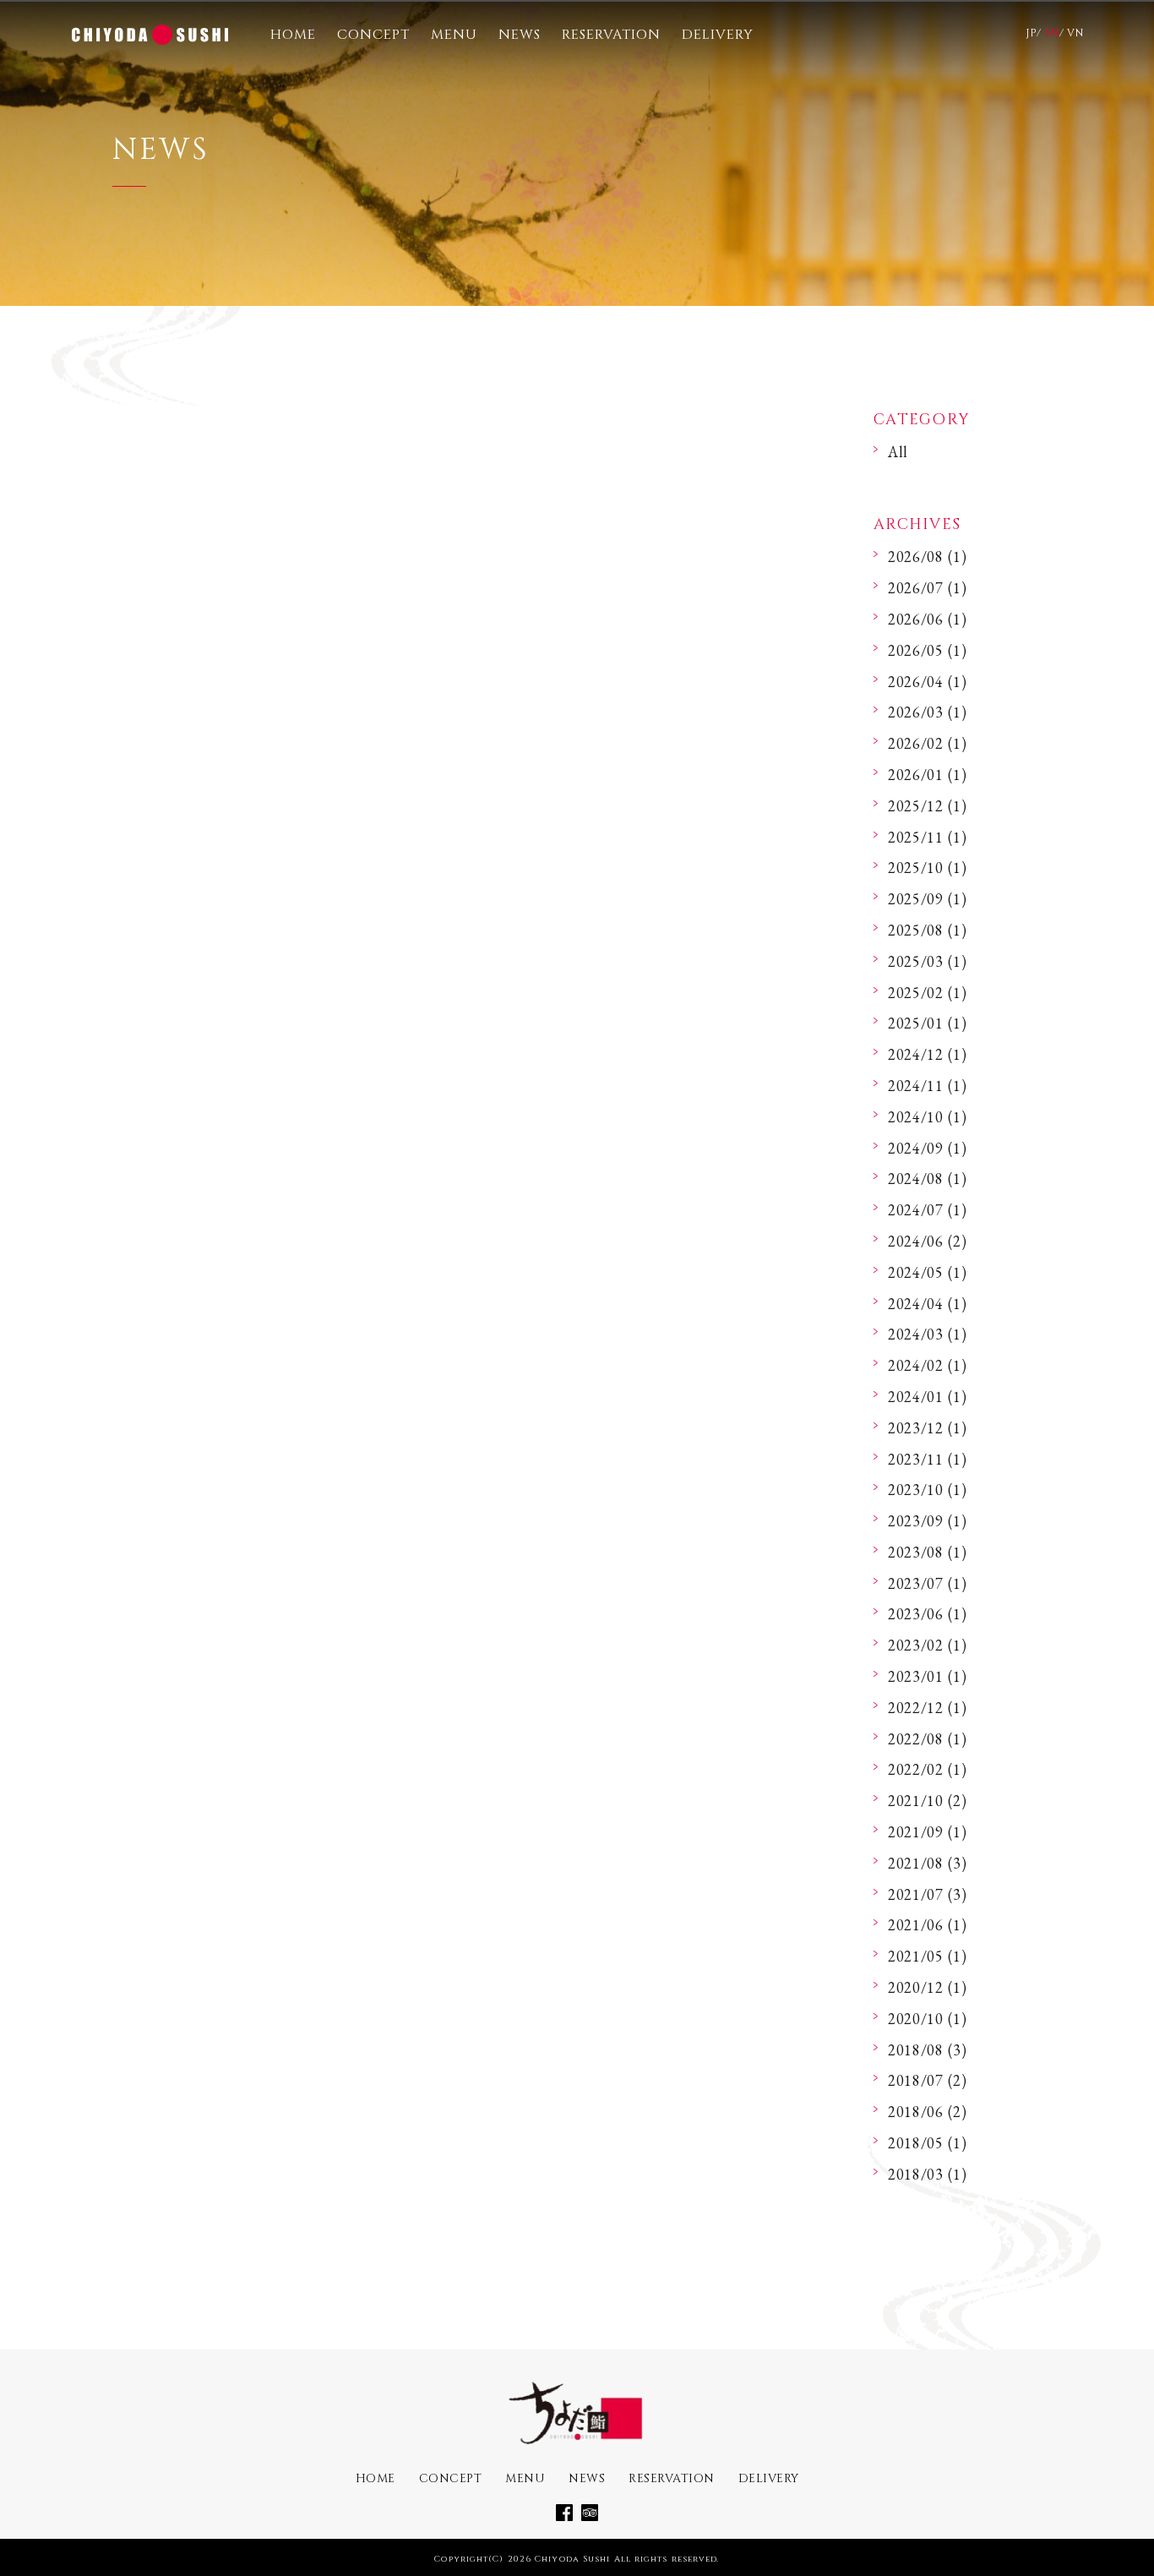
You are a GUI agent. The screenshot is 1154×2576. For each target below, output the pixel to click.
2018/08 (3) (928, 2050)
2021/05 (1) (928, 1956)
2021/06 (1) (928, 1925)
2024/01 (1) (928, 1397)
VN (1075, 33)
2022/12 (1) (928, 1708)
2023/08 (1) (928, 1552)
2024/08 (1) (928, 1179)
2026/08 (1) (928, 557)
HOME (293, 35)
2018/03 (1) (928, 2174)
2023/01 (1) (928, 1676)
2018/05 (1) (928, 2143)
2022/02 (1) (928, 1769)
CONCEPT (373, 35)
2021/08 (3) (928, 1863)
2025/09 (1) (928, 899)
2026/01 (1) (928, 775)
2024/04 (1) (928, 1304)
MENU (454, 35)
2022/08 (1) (928, 1739)
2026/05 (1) (928, 650)
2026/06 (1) (928, 619)
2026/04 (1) (928, 682)
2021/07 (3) (928, 1894)
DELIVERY (718, 35)
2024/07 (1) (928, 1210)
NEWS (520, 35)
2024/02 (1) (928, 1365)
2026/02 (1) (928, 743)
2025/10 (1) (928, 868)
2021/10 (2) (928, 1801)
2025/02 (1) (928, 993)
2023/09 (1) (928, 1521)
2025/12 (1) (928, 806)
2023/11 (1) (928, 1459)
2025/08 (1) (928, 930)
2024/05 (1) (928, 1272)
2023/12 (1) (928, 1428)
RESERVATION (611, 35)
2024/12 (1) (928, 1054)
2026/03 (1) (928, 712)
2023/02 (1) (928, 1645)
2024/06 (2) (928, 1241)
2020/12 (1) (928, 1987)
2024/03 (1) (928, 1334)
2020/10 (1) (928, 2019)
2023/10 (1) (928, 1490)
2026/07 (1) (928, 588)
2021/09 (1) (928, 1832)
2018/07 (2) (928, 2080)
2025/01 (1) (928, 1023)
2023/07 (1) (928, 1583)
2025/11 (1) (928, 837)
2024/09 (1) (928, 1148)
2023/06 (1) (928, 1614)
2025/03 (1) (928, 961)
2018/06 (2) (928, 2112)
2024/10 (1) (928, 1117)
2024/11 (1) (928, 1086)
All (898, 452)
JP (1031, 33)
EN (1052, 33)
